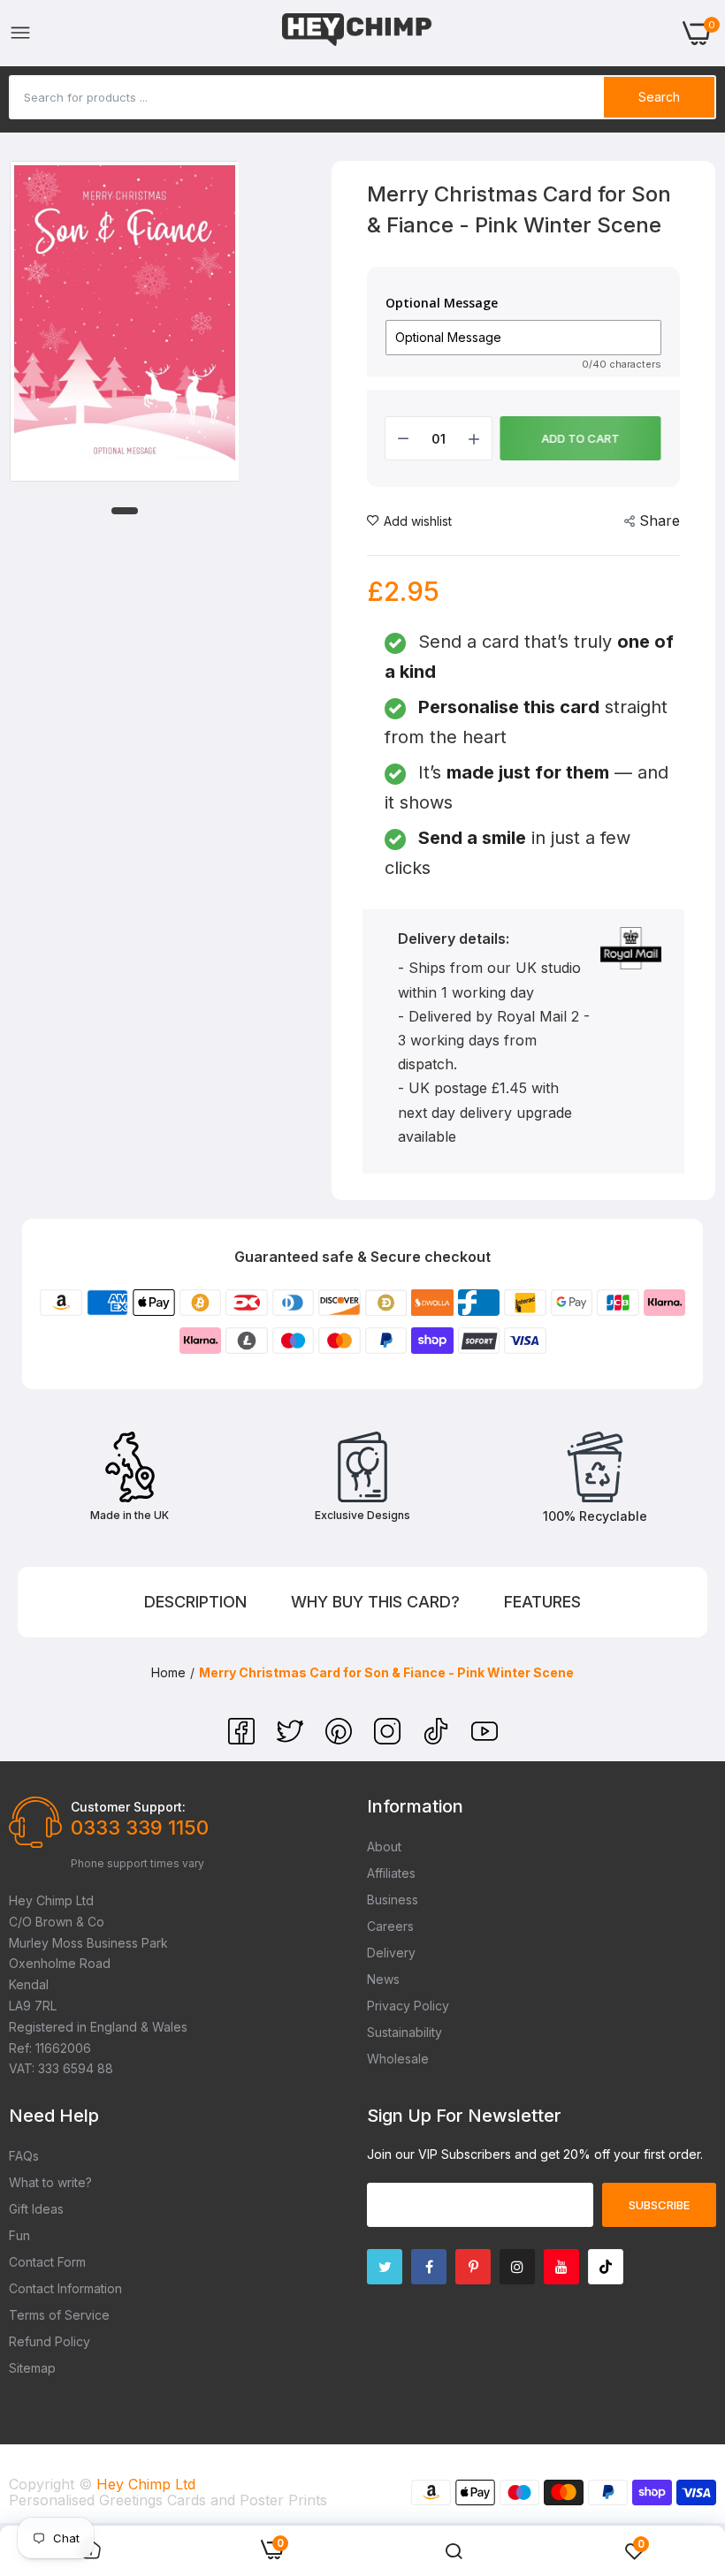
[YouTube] (485, 1739)
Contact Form (47, 2262)
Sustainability (404, 2032)
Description (195, 1602)
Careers (390, 1926)
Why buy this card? (375, 1602)
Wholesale (398, 2059)
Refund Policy (50, 2341)
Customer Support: (128, 1807)
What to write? (50, 2182)
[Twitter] (292, 1739)
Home (168, 1672)
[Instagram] (389, 1739)
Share (660, 521)
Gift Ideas (36, 2209)
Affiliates (391, 1873)
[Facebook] (244, 1739)
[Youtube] (561, 2267)
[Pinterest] (341, 1739)
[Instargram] (517, 2267)
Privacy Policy (408, 2006)
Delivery (391, 1953)
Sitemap (32, 2368)
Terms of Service (59, 2315)
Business (393, 1900)
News (383, 1979)
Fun (19, 2235)
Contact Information (65, 2288)
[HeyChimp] (357, 33)
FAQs (24, 2156)
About (384, 1847)
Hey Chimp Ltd (146, 2484)
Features (542, 1602)
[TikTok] (438, 1739)
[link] (454, 2551)
